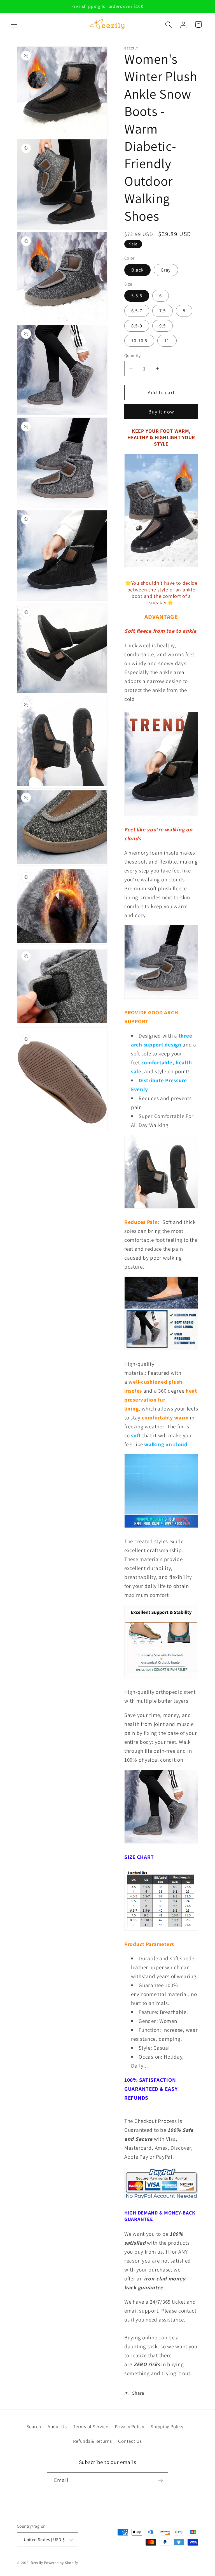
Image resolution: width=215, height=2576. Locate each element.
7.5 (163, 311)
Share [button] (138, 2393)
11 (167, 341)
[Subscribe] (160, 2480)
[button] (14, 24)
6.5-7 (137, 311)
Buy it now (161, 412)
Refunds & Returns (92, 2441)
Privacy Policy (130, 2427)
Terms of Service (91, 2427)
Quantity (133, 355)
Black (137, 270)
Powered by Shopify (61, 2563)
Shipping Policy (167, 2427)
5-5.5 (137, 296)
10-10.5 (139, 341)
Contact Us (130, 2441)
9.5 (163, 326)
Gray (166, 270)
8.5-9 (137, 326)
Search (34, 2427)
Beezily (37, 2563)
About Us (57, 2427)
